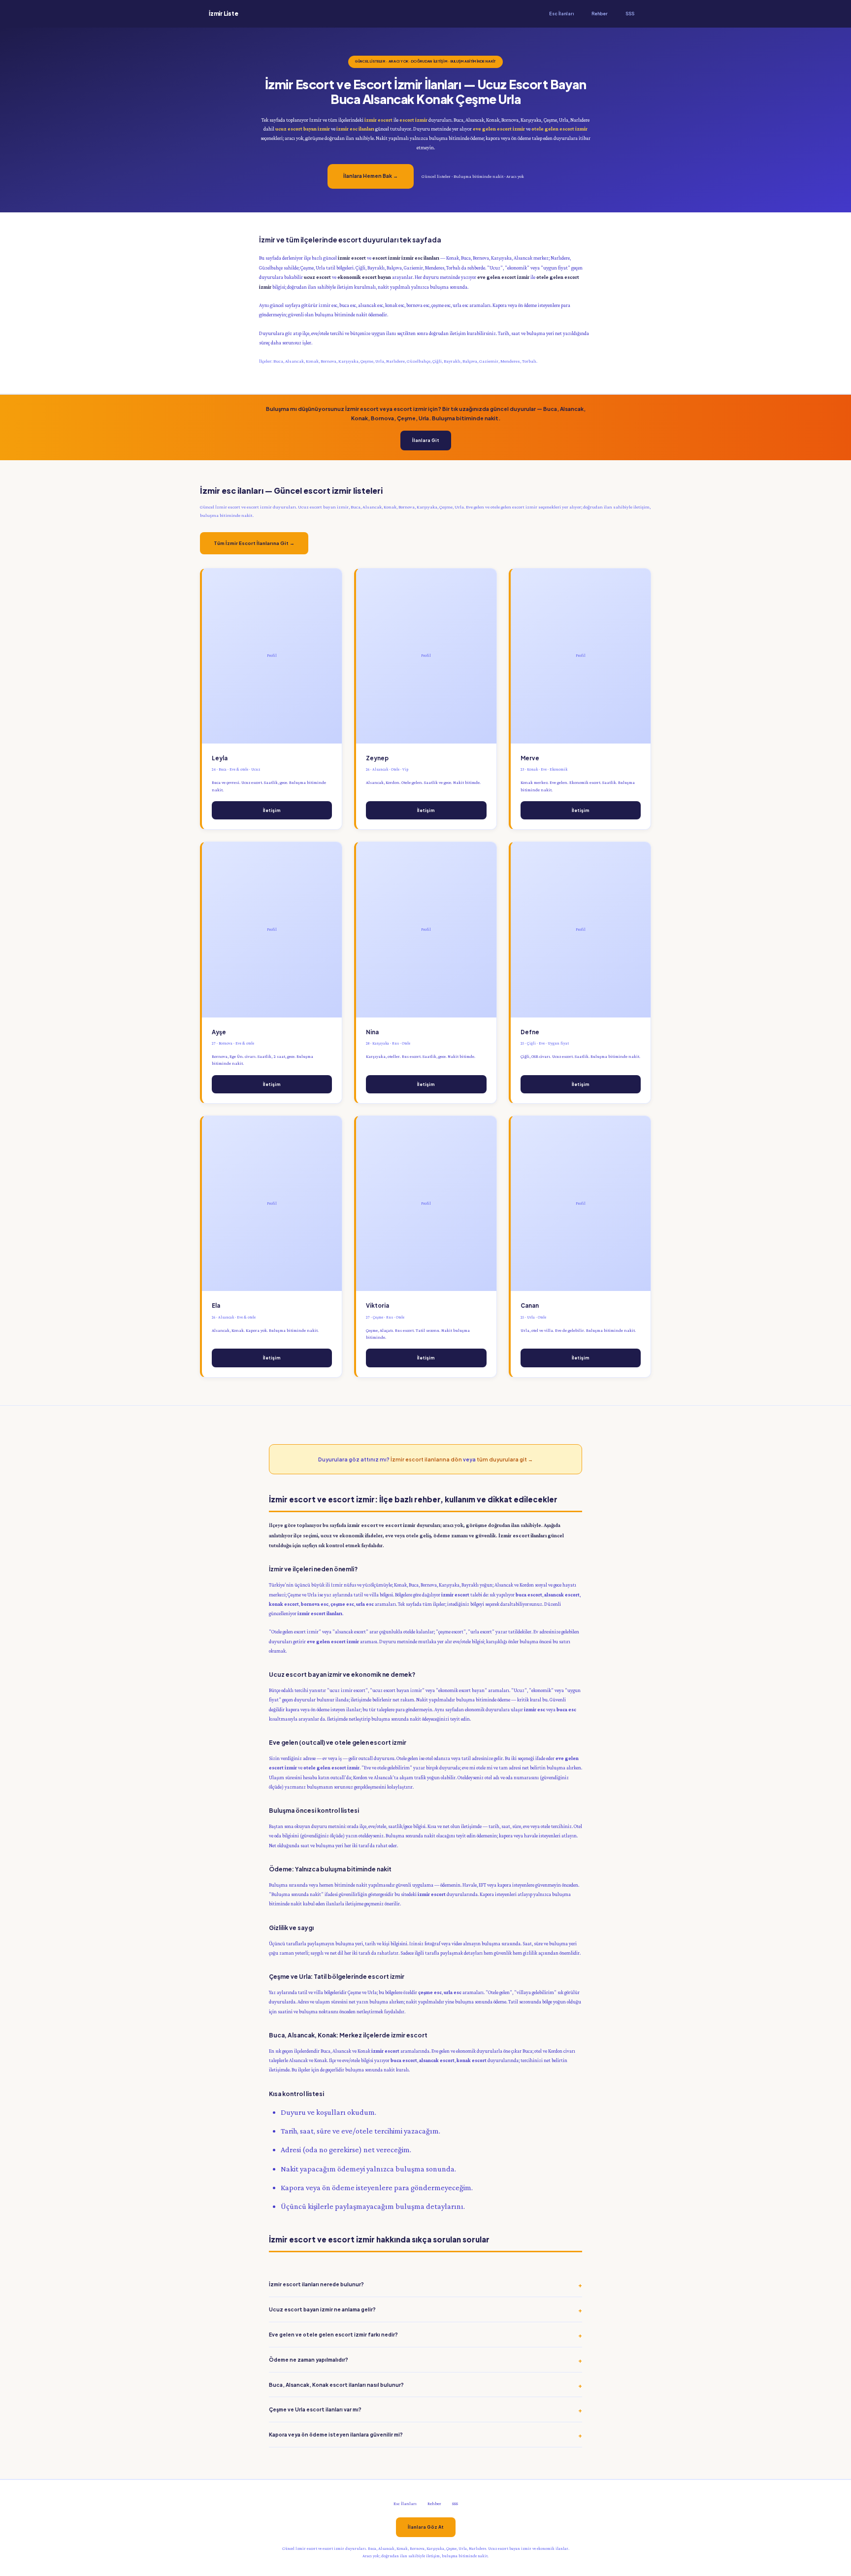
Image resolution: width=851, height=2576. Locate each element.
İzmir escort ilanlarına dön (426, 1459)
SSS (630, 14)
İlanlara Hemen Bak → (371, 176)
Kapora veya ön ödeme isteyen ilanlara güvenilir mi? (336, 2434)
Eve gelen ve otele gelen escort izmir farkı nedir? (333, 2334)
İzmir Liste (223, 14)
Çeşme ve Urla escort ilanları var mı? (315, 2409)
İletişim (272, 810)
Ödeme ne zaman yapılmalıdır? (309, 2359)
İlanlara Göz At (426, 2527)
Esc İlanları (561, 14)
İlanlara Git (426, 440)
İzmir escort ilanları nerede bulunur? (316, 2284)
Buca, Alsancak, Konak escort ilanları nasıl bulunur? (336, 2385)
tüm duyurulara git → (505, 1459)
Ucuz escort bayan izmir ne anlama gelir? (322, 2309)
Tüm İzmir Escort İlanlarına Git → (254, 543)
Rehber (600, 14)
